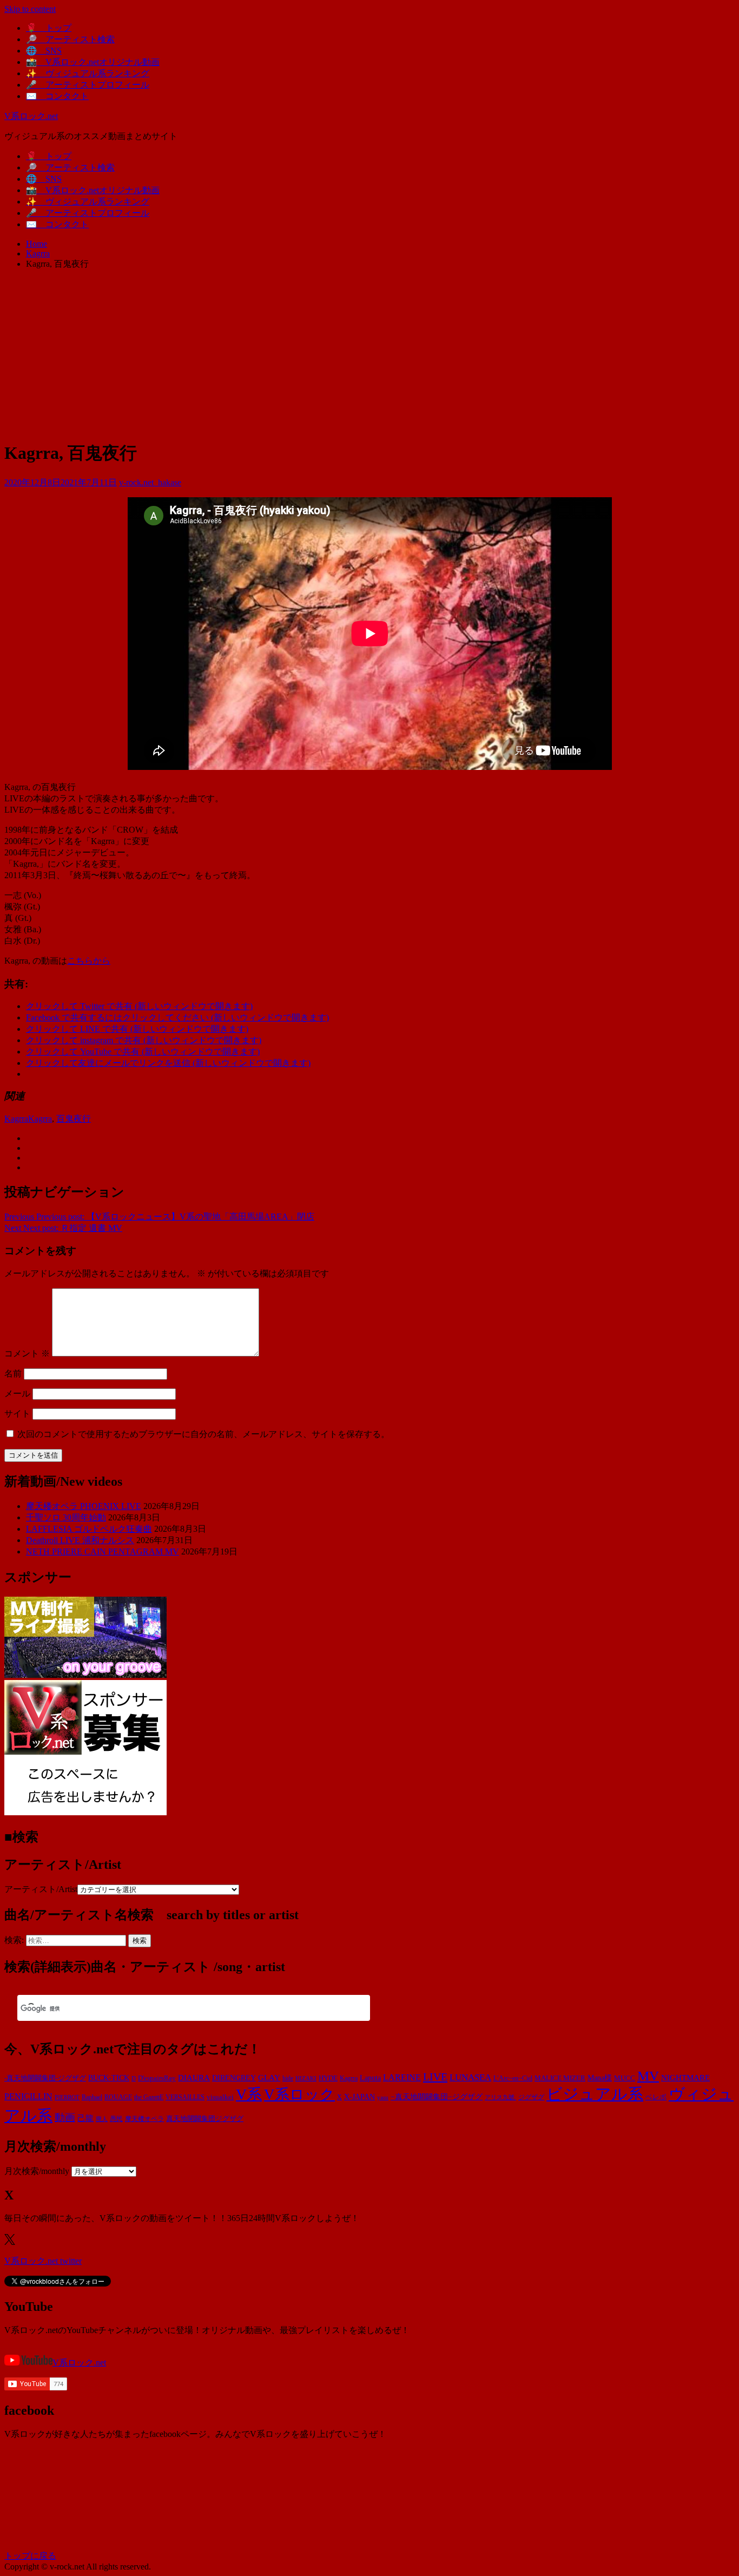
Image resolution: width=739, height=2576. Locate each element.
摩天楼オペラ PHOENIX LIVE (84, 1506)
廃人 (102, 2119)
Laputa (370, 2078)
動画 (65, 2117)
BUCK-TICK (109, 2078)
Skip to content (30, 9)
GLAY (269, 2078)
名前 (13, 1373)
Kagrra (16, 1119)
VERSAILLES (185, 2097)
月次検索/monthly (37, 2171)
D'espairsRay (157, 2078)
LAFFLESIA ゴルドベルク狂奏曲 (89, 1529)
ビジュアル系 (595, 2094)
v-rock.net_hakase (150, 482)
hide (288, 2078)
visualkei (220, 2097)
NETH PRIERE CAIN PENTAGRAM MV (103, 1551)
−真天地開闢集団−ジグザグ (437, 2097)
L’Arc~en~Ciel (513, 2078)
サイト (17, 1414)
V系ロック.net (31, 116)
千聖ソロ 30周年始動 (66, 1517)
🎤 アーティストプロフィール (88, 85)
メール (17, 1394)
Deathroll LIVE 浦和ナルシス (80, 1540)
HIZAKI (306, 2078)
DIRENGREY (234, 2078)
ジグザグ (531, 2097)
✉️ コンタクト (57, 96)
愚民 (116, 2119)
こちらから (89, 961)
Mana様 (600, 2078)
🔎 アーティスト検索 (70, 39)
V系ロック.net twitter (43, 2261)
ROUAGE (118, 2097)
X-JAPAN (359, 2097)
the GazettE (149, 2097)
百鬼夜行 (74, 1119)
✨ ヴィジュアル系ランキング (88, 73)
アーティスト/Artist (41, 1889)
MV (648, 2076)
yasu (383, 2097)
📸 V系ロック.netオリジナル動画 (93, 62)
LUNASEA (470, 2077)
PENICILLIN (28, 2096)
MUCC (625, 2078)
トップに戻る (30, 2556)
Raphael (92, 2097)
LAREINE (402, 2077)
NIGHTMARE (685, 2078)
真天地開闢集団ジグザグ (205, 2119)
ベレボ (656, 2097)
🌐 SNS (44, 51)
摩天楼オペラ (144, 2119)
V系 (249, 2094)
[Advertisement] (369, 354)
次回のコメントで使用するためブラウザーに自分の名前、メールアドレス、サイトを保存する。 (203, 1434)
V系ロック (299, 2094)
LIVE (435, 2077)
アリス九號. (500, 2097)
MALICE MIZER (560, 2078)
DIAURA (194, 2077)
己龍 (85, 2118)
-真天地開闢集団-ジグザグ (45, 2078)
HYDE (328, 2078)
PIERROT (67, 2097)
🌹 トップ (49, 28)
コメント (27, 1353)
